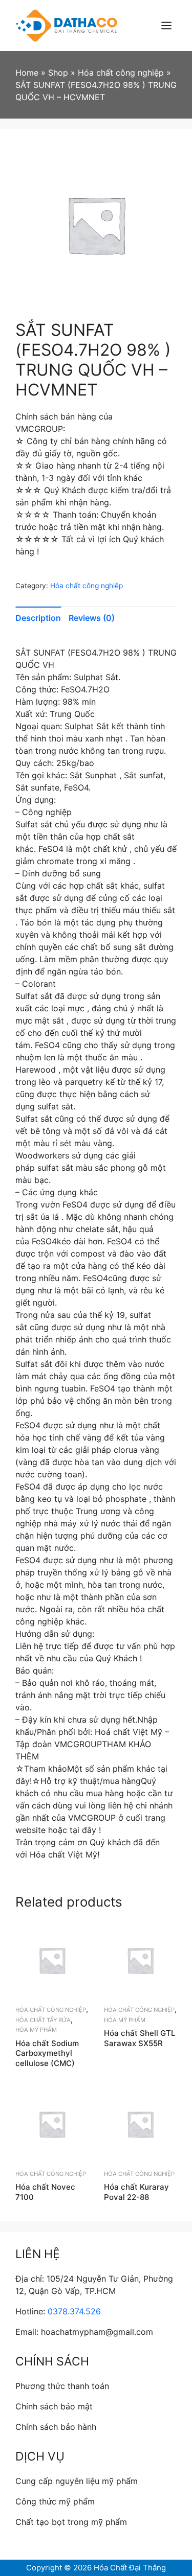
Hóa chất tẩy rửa (43, 2020)
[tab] (42, 618)
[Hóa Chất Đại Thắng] (67, 25)
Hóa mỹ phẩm (36, 2030)
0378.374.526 (74, 2311)
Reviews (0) (92, 618)
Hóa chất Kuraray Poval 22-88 (136, 2192)
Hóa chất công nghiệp (87, 586)
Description (38, 618)
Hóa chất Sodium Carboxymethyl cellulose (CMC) (47, 2053)
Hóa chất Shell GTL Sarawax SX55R (140, 2038)
